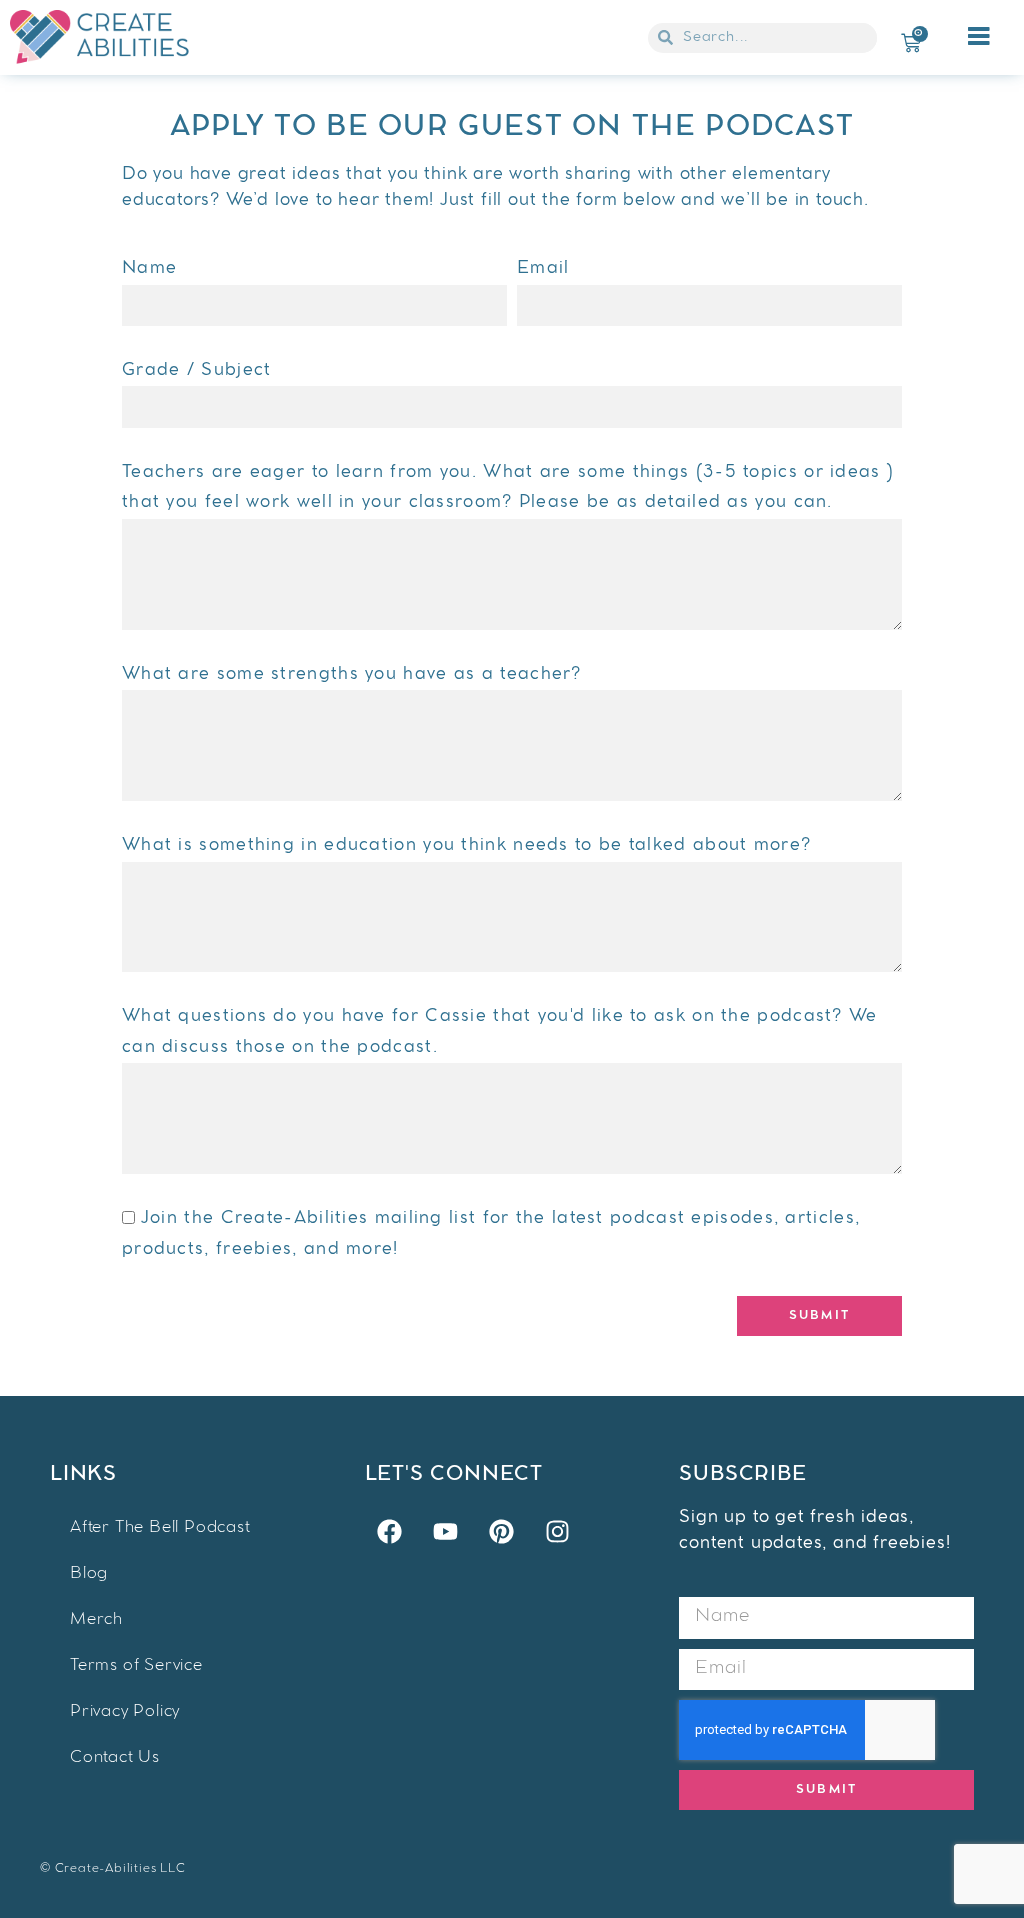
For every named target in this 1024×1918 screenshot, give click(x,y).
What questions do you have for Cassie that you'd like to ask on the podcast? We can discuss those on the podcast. (500, 1032)
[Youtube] (445, 1531)
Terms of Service (136, 1666)
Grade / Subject (197, 371)
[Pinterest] (501, 1531)
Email (543, 269)
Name (149, 269)
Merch (96, 1620)
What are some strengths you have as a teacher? (352, 675)
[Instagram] (557, 1531)
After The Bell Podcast (160, 1528)
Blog (89, 1574)
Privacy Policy (125, 1712)
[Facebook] (390, 1531)
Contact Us (115, 1758)
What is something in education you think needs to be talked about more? (466, 846)
